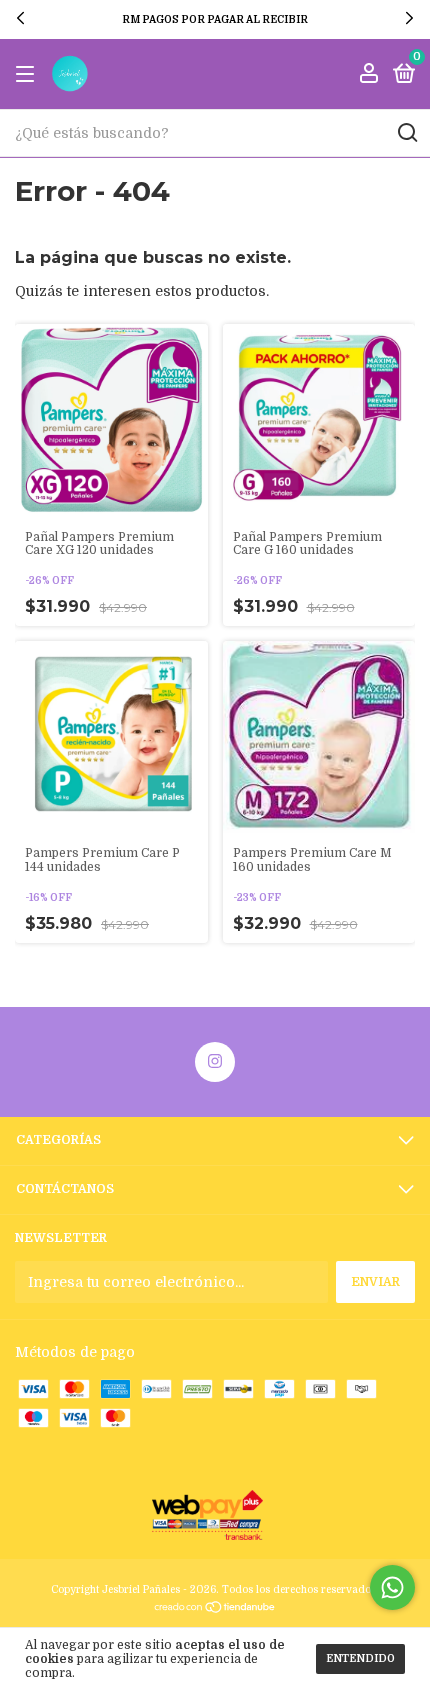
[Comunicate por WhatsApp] (392, 1587)
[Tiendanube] (215, 1609)
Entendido (360, 1658)
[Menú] (28, 75)
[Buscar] (406, 133)
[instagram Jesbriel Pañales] (215, 1062)
